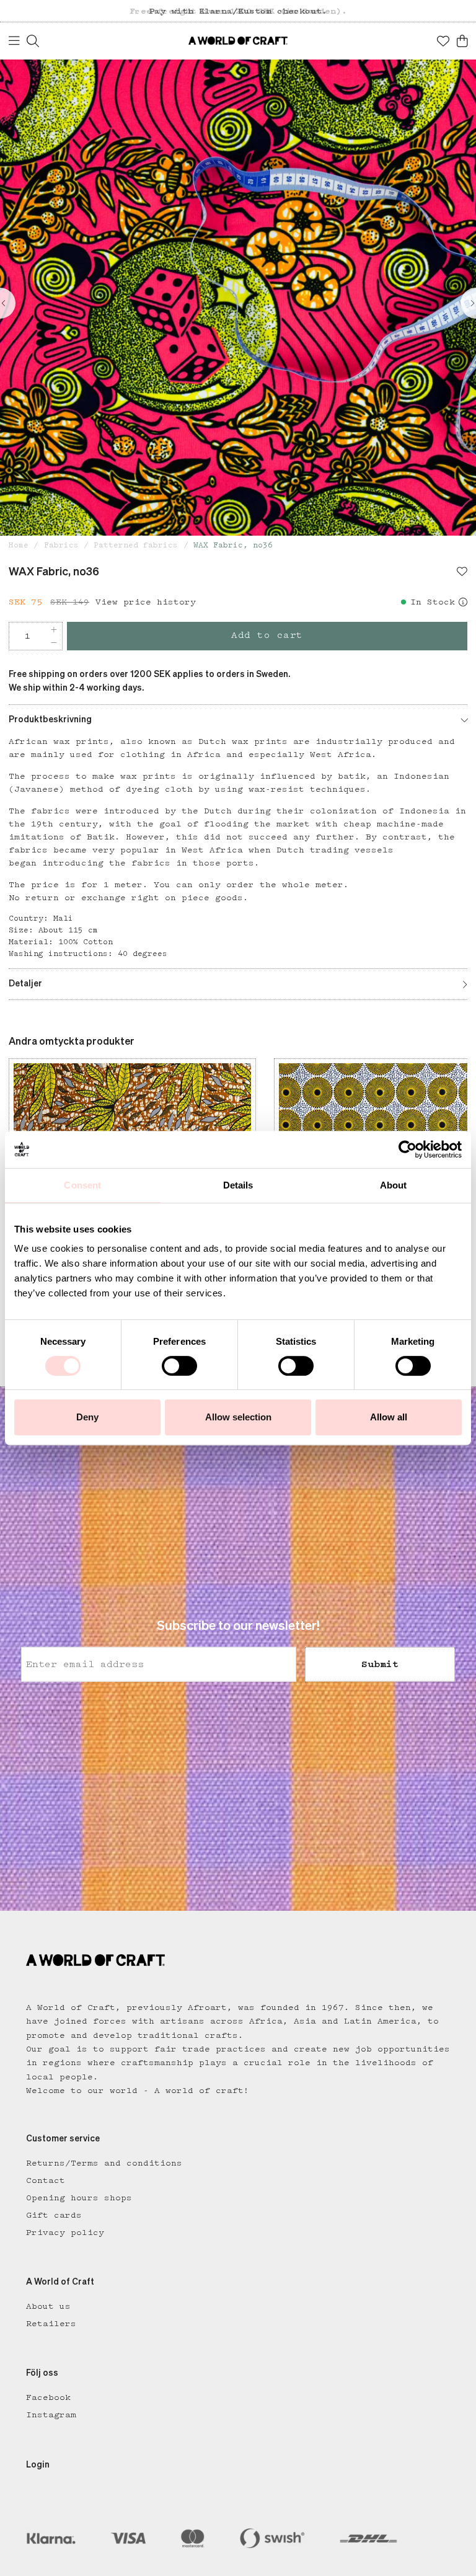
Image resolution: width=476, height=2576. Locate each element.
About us (48, 2306)
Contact (46, 2180)
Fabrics (61, 545)
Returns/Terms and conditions (104, 2163)
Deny (87, 1417)
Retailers (51, 2324)
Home (19, 545)
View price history (146, 602)
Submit (380, 1664)
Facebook (48, 2397)
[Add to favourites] (462, 573)
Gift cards (54, 2215)
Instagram (51, 2415)
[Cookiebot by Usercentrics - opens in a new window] (408, 1149)
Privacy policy (65, 2233)
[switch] (179, 1366)
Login (38, 2465)
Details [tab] (238, 1185)
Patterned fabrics (136, 545)
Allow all (389, 1417)
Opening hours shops (79, 2198)
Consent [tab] (82, 1185)
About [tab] (394, 1185)
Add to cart (267, 635)
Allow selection (238, 1417)
